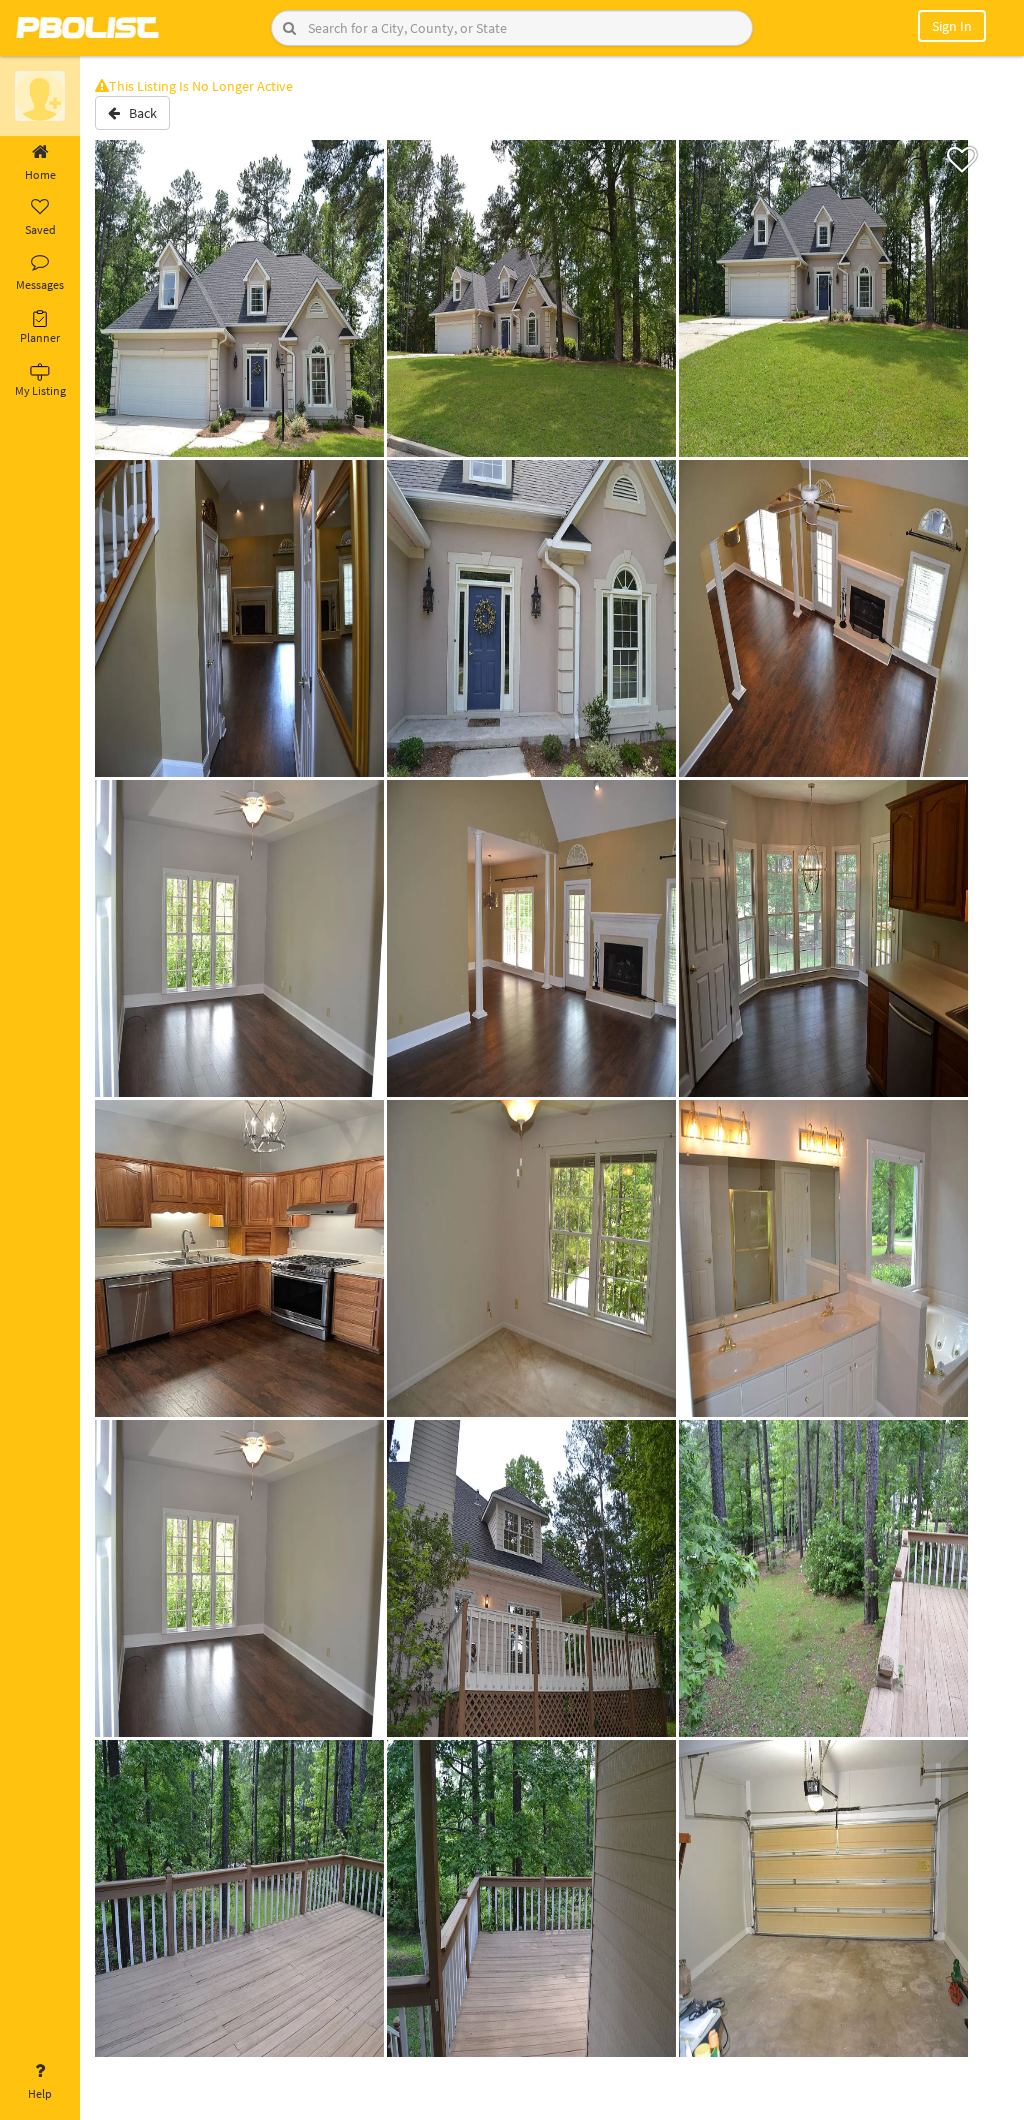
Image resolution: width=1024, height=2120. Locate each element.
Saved (40, 229)
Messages (40, 284)
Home (40, 174)
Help (40, 2093)
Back (138, 113)
